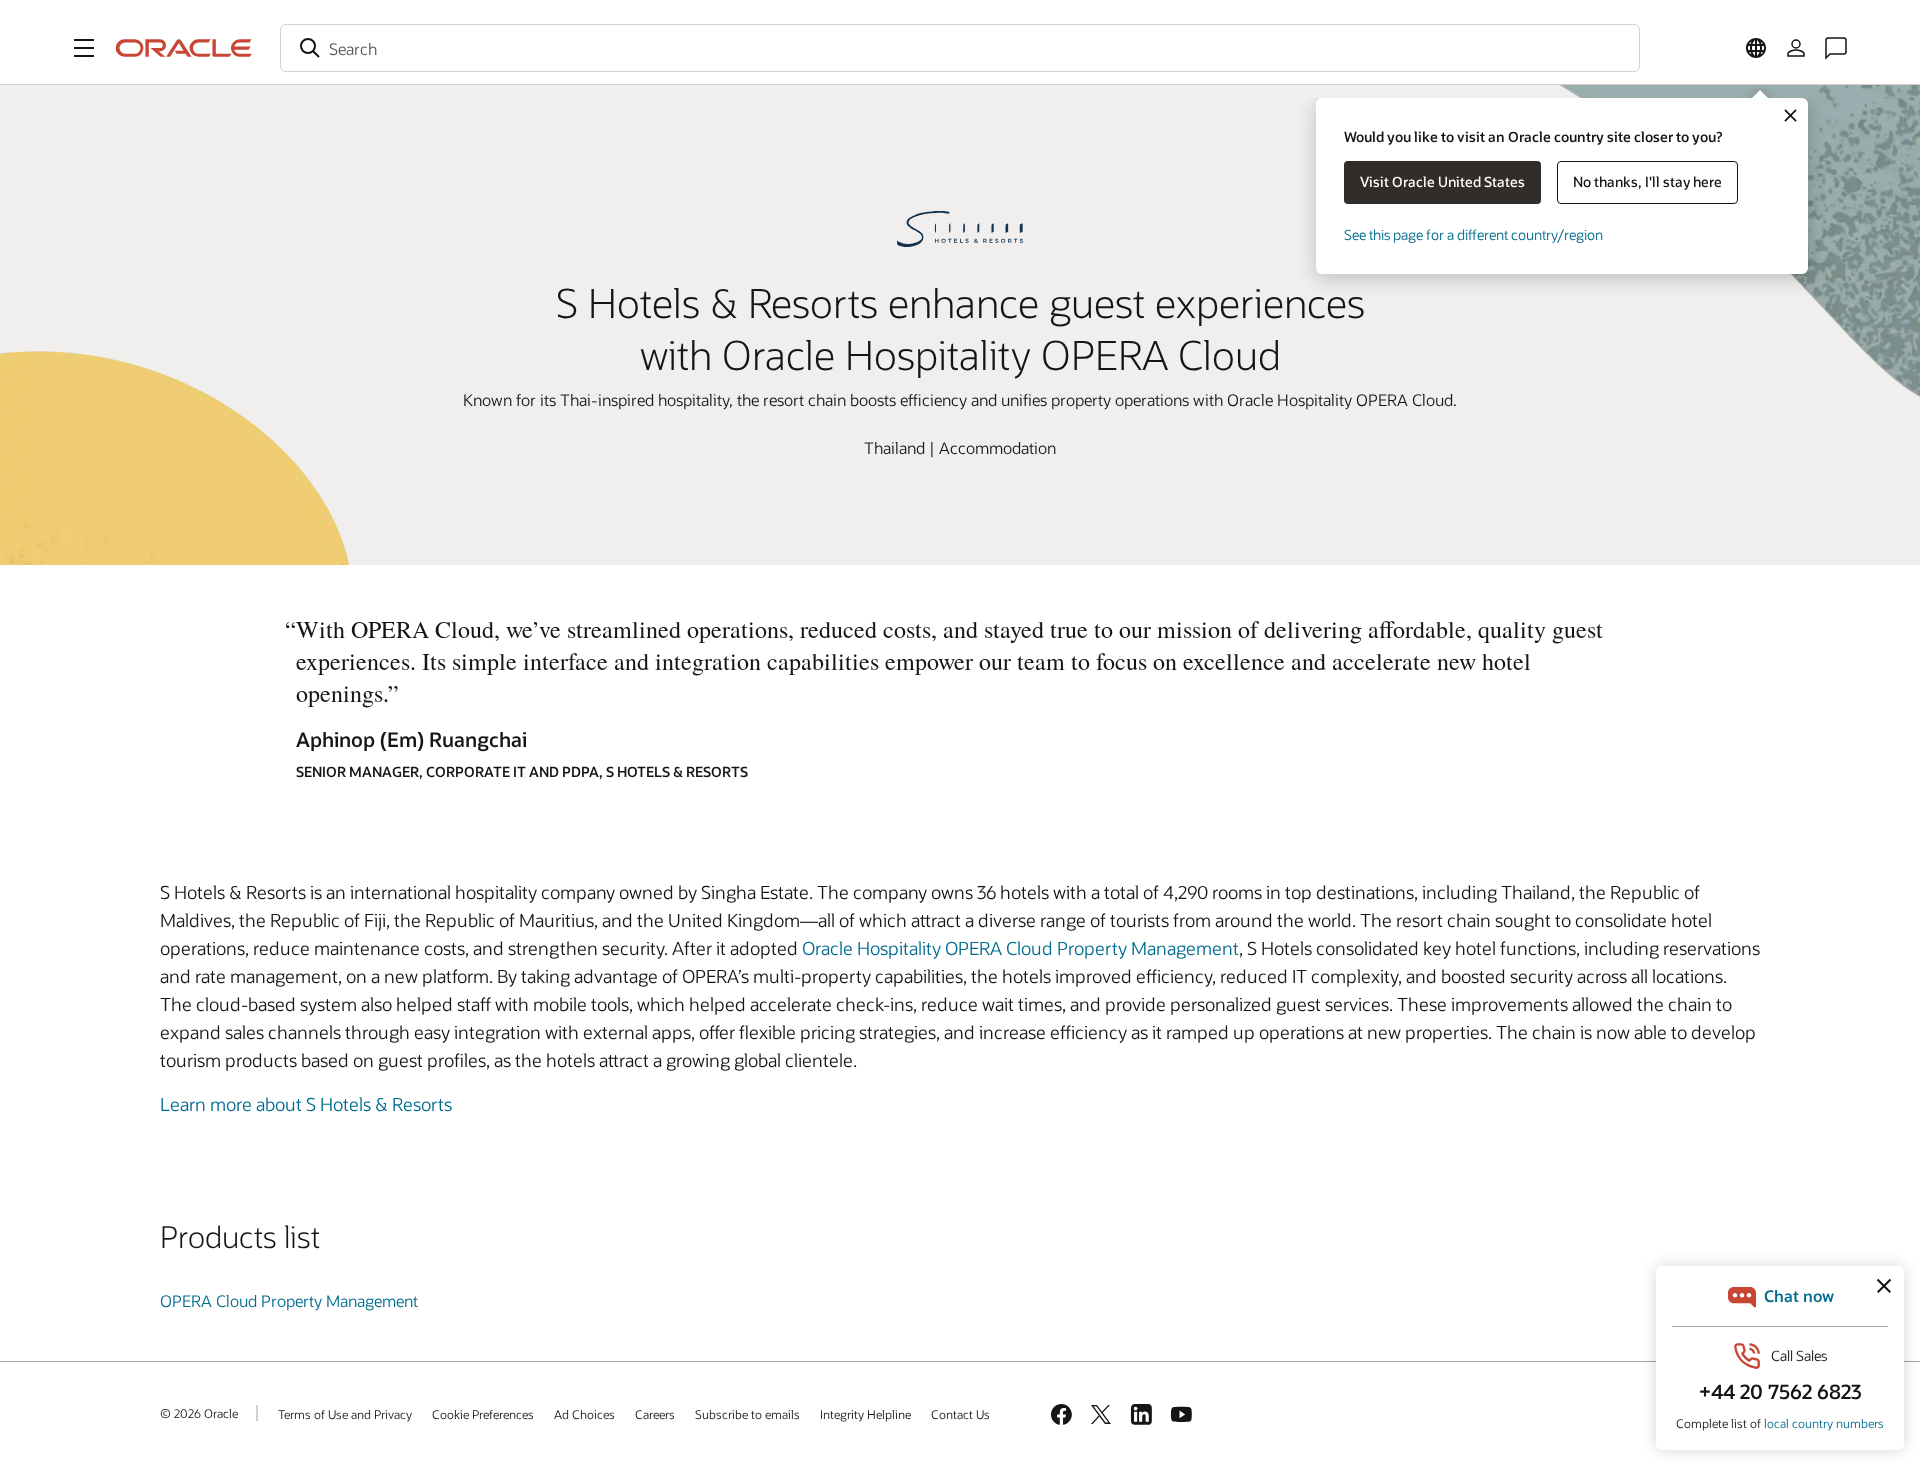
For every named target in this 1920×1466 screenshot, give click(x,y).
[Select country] (1756, 48)
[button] (84, 48)
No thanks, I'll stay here (1647, 181)
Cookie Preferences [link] (483, 1414)
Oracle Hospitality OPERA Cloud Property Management (1020, 948)
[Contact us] (1836, 48)
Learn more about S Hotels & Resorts (306, 1104)
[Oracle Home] (184, 48)
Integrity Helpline (865, 1414)
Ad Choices (584, 1414)
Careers (655, 1414)
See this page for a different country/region (1473, 234)
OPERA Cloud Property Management (289, 1300)
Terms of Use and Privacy (345, 1414)
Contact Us (960, 1414)
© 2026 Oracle (199, 1413)
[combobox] (960, 48)
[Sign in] (1796, 48)
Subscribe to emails (747, 1414)
